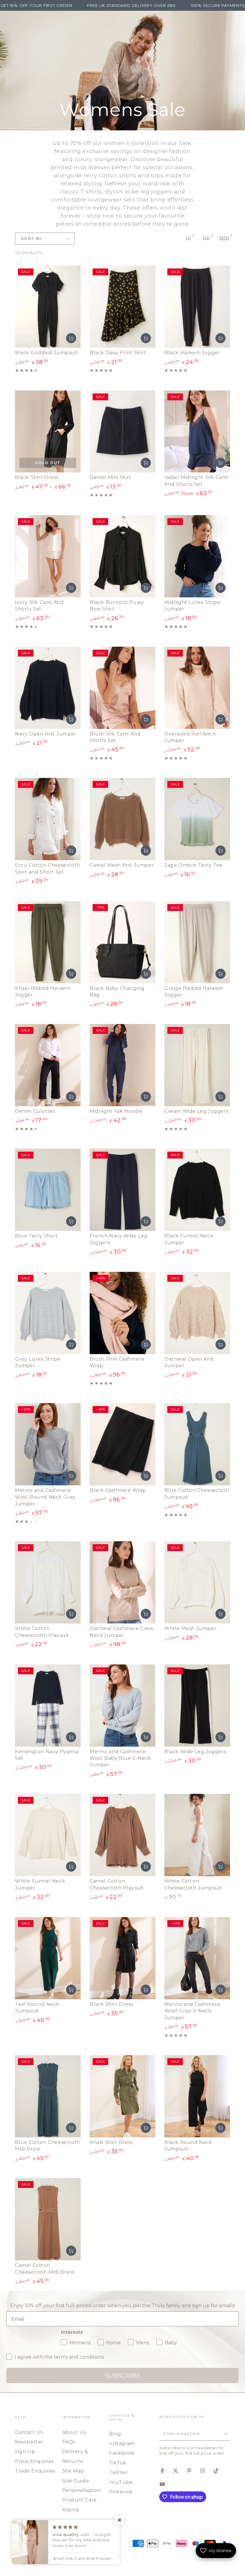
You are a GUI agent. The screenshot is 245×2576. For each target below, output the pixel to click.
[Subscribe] (227, 2434)
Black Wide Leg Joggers (195, 1752)
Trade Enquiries (35, 2471)
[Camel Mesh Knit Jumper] (122, 819)
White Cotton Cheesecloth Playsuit (42, 1632)
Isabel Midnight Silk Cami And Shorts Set (196, 481)
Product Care (79, 2500)
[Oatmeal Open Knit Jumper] (197, 1313)
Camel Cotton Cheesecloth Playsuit (117, 1884)
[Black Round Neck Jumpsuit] (197, 2096)
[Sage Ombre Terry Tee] (197, 819)
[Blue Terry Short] (48, 1190)
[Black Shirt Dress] (48, 432)
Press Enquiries (35, 2461)
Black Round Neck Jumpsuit (188, 2146)
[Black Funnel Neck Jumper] (197, 1190)
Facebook (122, 2453)
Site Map (73, 2471)
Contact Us (29, 2432)
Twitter (118, 2472)
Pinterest (121, 2492)
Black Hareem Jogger (192, 353)
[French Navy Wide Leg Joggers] (122, 1190)
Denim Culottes (35, 1111)
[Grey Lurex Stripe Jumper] (48, 1313)
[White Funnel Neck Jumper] (48, 1835)
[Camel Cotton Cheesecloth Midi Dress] (48, 2219)
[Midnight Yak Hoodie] (122, 1065)
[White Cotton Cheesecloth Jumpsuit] (197, 1835)
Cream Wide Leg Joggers (196, 1111)
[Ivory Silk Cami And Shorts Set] (48, 556)
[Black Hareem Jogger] (197, 307)
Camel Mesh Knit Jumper (122, 865)
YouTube (121, 2482)
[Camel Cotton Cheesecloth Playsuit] (122, 1835)
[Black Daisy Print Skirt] (122, 307)
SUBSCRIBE (122, 2376)
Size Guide (76, 2481)
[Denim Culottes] (48, 1065)
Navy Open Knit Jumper (46, 734)
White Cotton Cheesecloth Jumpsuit (193, 1884)
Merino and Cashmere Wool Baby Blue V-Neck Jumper (120, 1758)
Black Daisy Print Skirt (118, 353)
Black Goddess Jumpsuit (46, 353)
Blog (115, 2434)
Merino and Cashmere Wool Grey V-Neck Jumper (192, 2011)
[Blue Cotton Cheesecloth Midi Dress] (48, 2096)
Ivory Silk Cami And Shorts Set (39, 606)
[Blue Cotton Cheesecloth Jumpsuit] (197, 1444)
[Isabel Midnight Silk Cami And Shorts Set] (197, 432)
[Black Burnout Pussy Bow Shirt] (122, 556)
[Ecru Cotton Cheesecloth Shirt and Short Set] (48, 819)
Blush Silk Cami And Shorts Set (115, 737)
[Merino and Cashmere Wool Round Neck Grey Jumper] (48, 1444)
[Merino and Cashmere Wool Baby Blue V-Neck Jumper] (122, 1706)
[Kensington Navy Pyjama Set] (48, 1706)
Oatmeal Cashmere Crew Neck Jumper (122, 1632)
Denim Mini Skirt (111, 477)
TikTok (118, 2463)
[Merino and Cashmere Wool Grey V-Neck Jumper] (197, 1958)
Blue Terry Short (37, 1236)
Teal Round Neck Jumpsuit (37, 2007)
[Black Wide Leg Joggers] (197, 1706)
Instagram (122, 2443)
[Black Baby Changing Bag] (122, 942)
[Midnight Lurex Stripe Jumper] (197, 556)
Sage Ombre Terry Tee (193, 865)
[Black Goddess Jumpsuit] (48, 307)
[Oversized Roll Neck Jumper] (197, 688)
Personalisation (82, 2490)
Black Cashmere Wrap (118, 1490)
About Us (74, 2432)
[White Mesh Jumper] (197, 1582)
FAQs (69, 2442)
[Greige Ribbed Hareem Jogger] (197, 942)
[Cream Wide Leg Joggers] (197, 1065)
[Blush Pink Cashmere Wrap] (122, 1313)
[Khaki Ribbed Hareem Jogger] (48, 942)
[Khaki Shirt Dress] (122, 2096)
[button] (120, 2520)
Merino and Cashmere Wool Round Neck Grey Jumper (45, 1497)
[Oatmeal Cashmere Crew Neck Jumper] (122, 1582)
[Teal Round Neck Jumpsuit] (48, 1958)
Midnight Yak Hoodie (116, 1111)
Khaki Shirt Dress (111, 2142)
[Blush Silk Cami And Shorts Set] (122, 688)
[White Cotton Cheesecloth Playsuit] (48, 1582)
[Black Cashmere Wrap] (122, 1444)
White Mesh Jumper (190, 1628)
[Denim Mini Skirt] (122, 432)
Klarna (71, 2510)
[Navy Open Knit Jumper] (48, 688)
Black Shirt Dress (37, 477)
